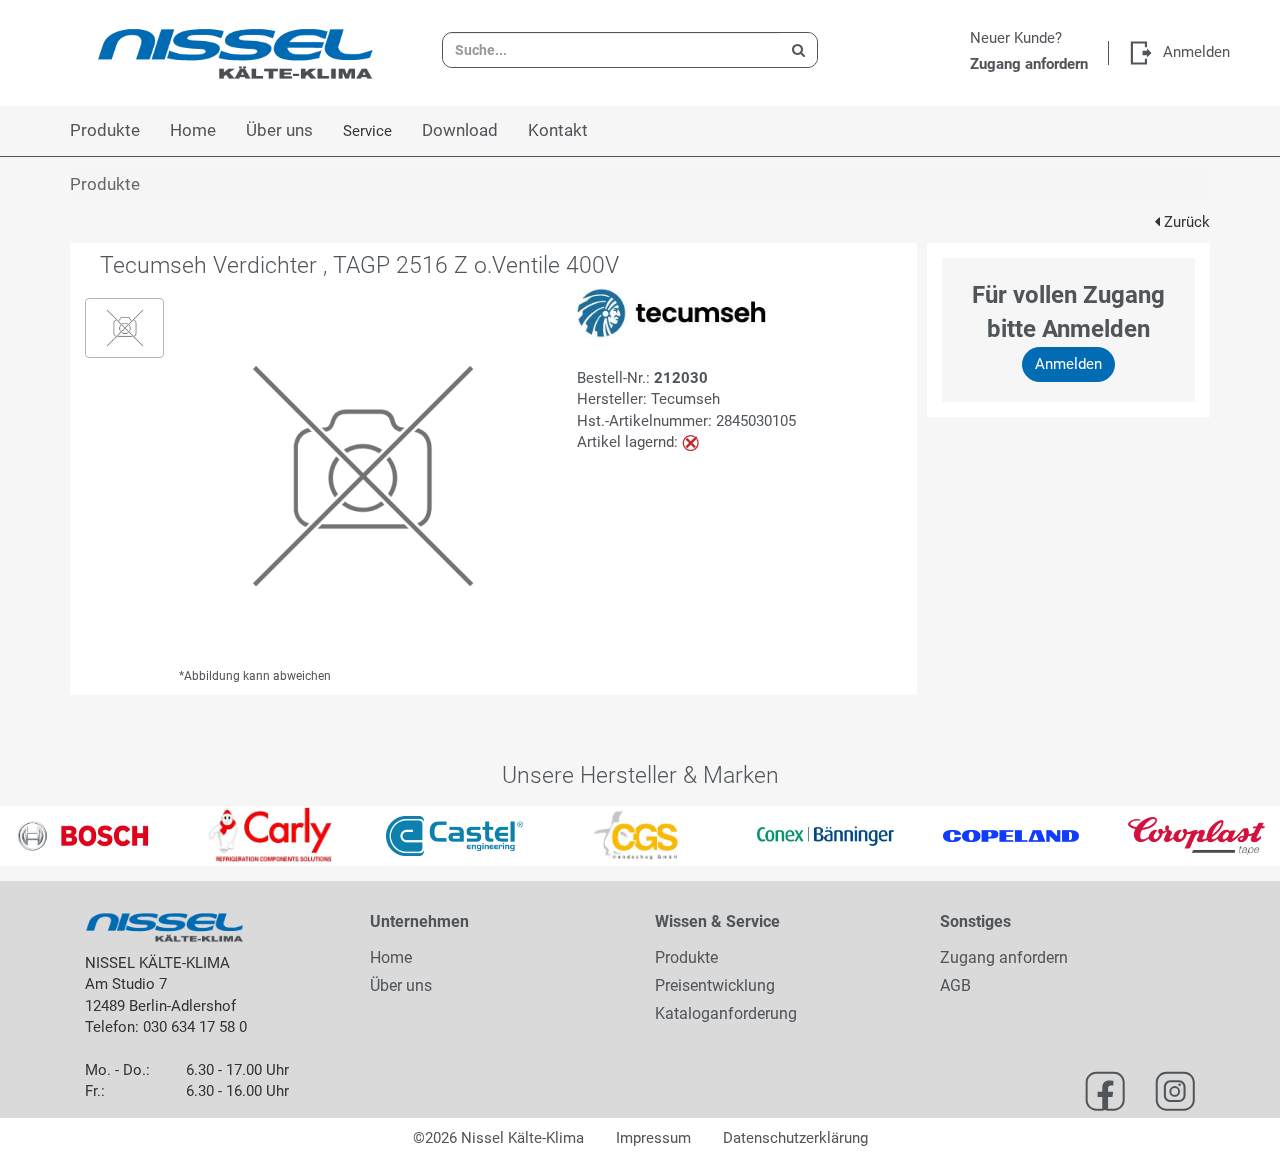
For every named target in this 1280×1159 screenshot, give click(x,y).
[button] (32, 836)
